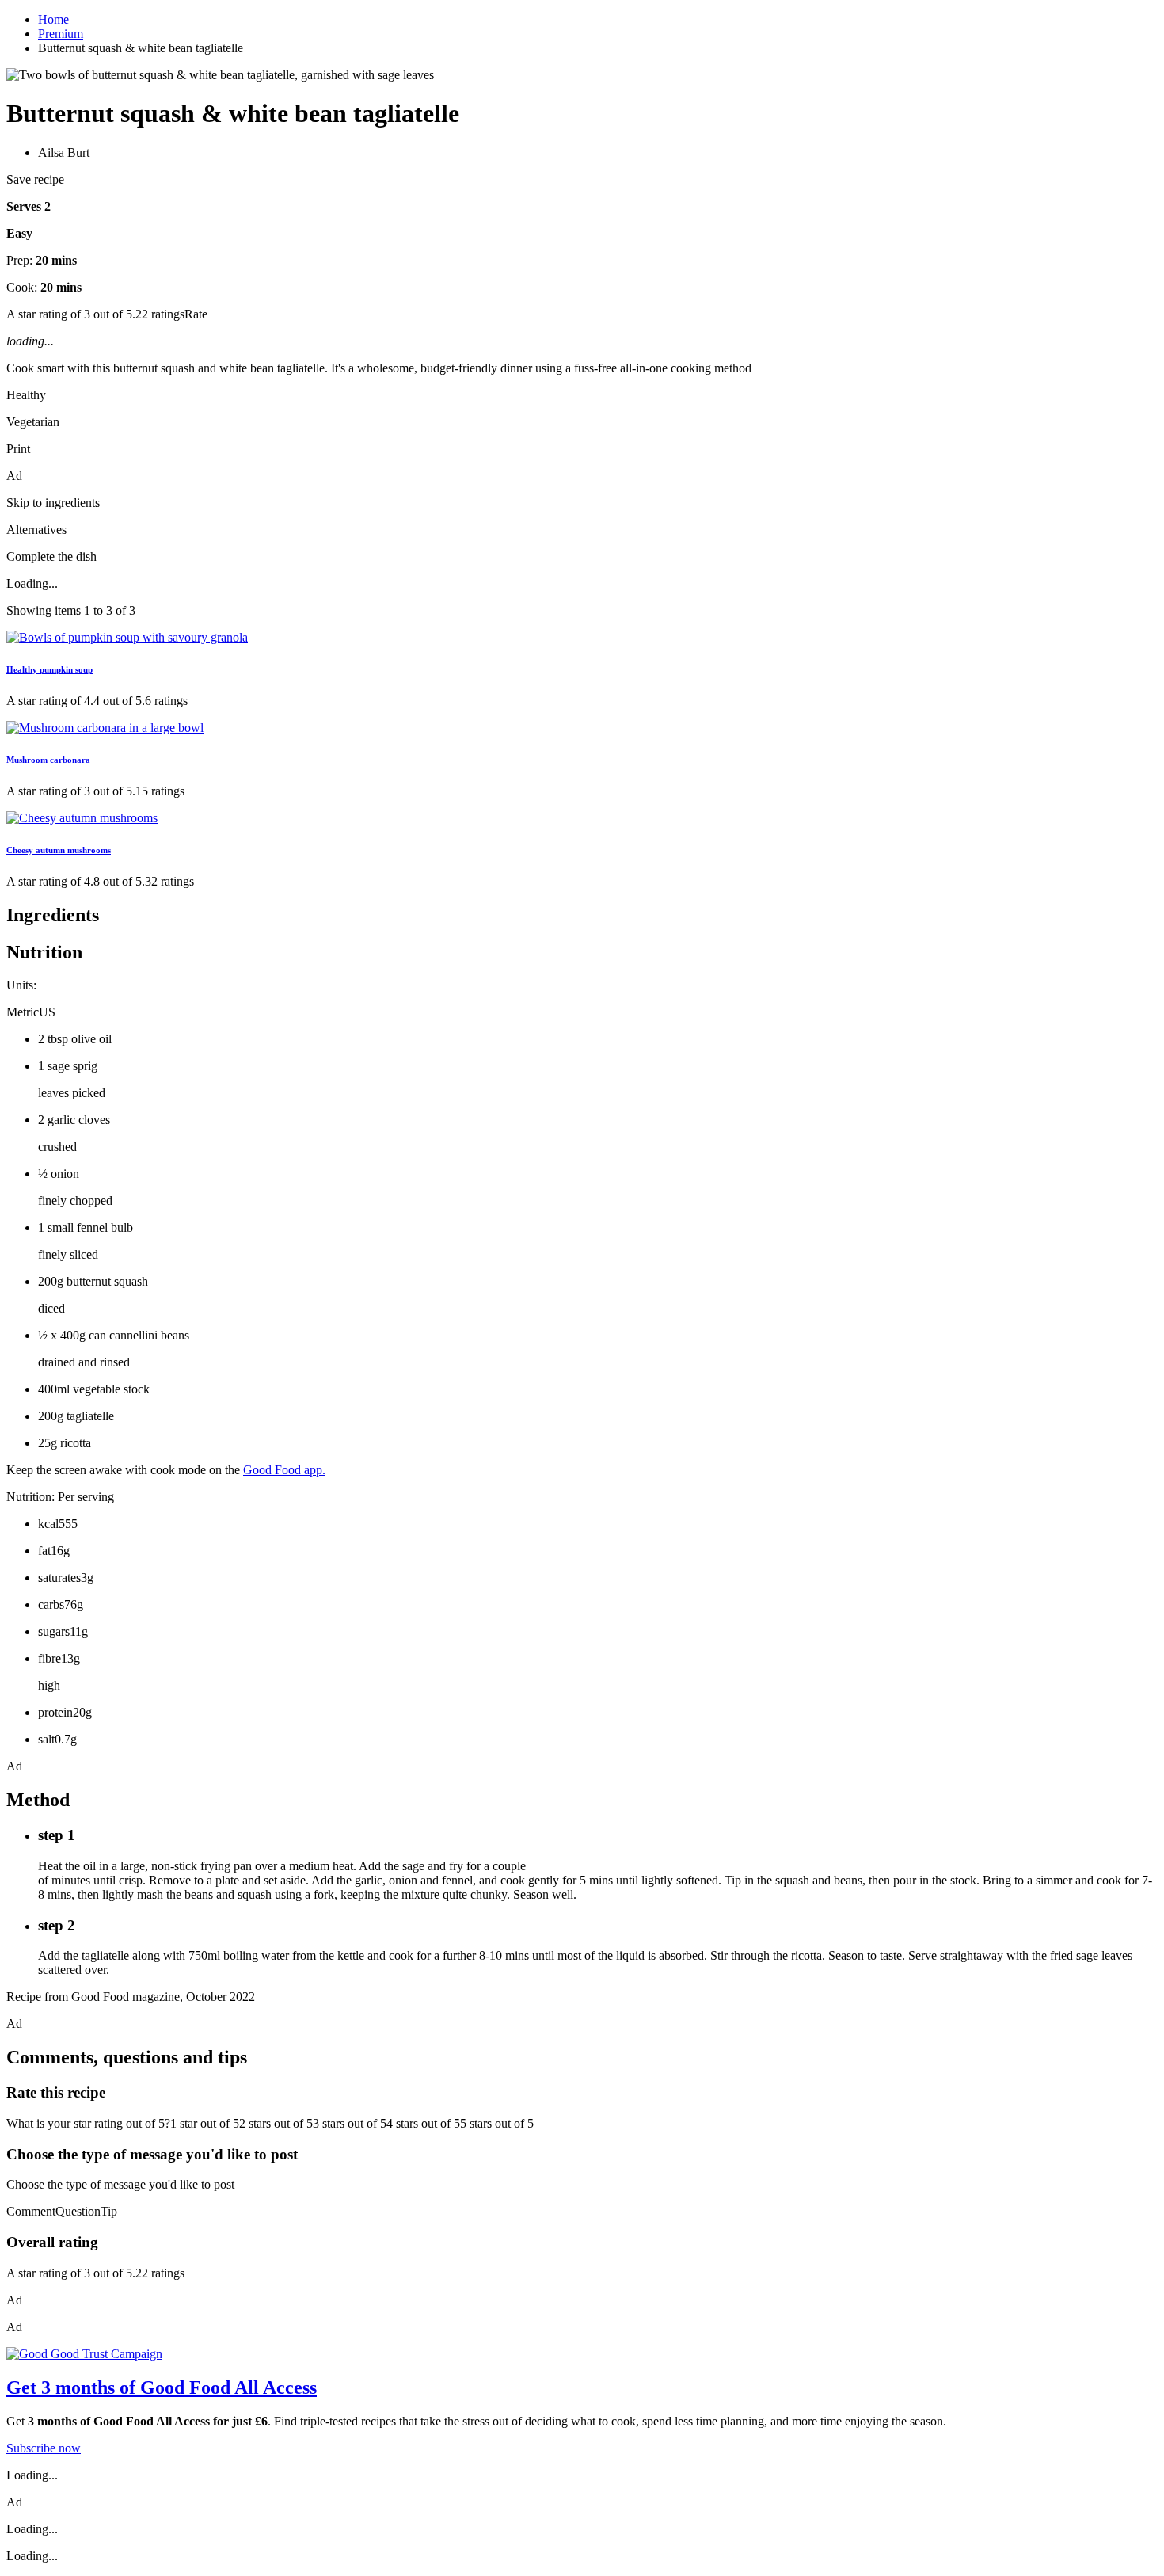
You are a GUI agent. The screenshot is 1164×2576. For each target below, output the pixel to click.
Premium (61, 34)
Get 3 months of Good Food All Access (162, 2387)
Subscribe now (44, 2448)
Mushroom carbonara (48, 760)
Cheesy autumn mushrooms (59, 850)
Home (53, 19)
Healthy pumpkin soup (49, 669)
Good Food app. (284, 1470)
